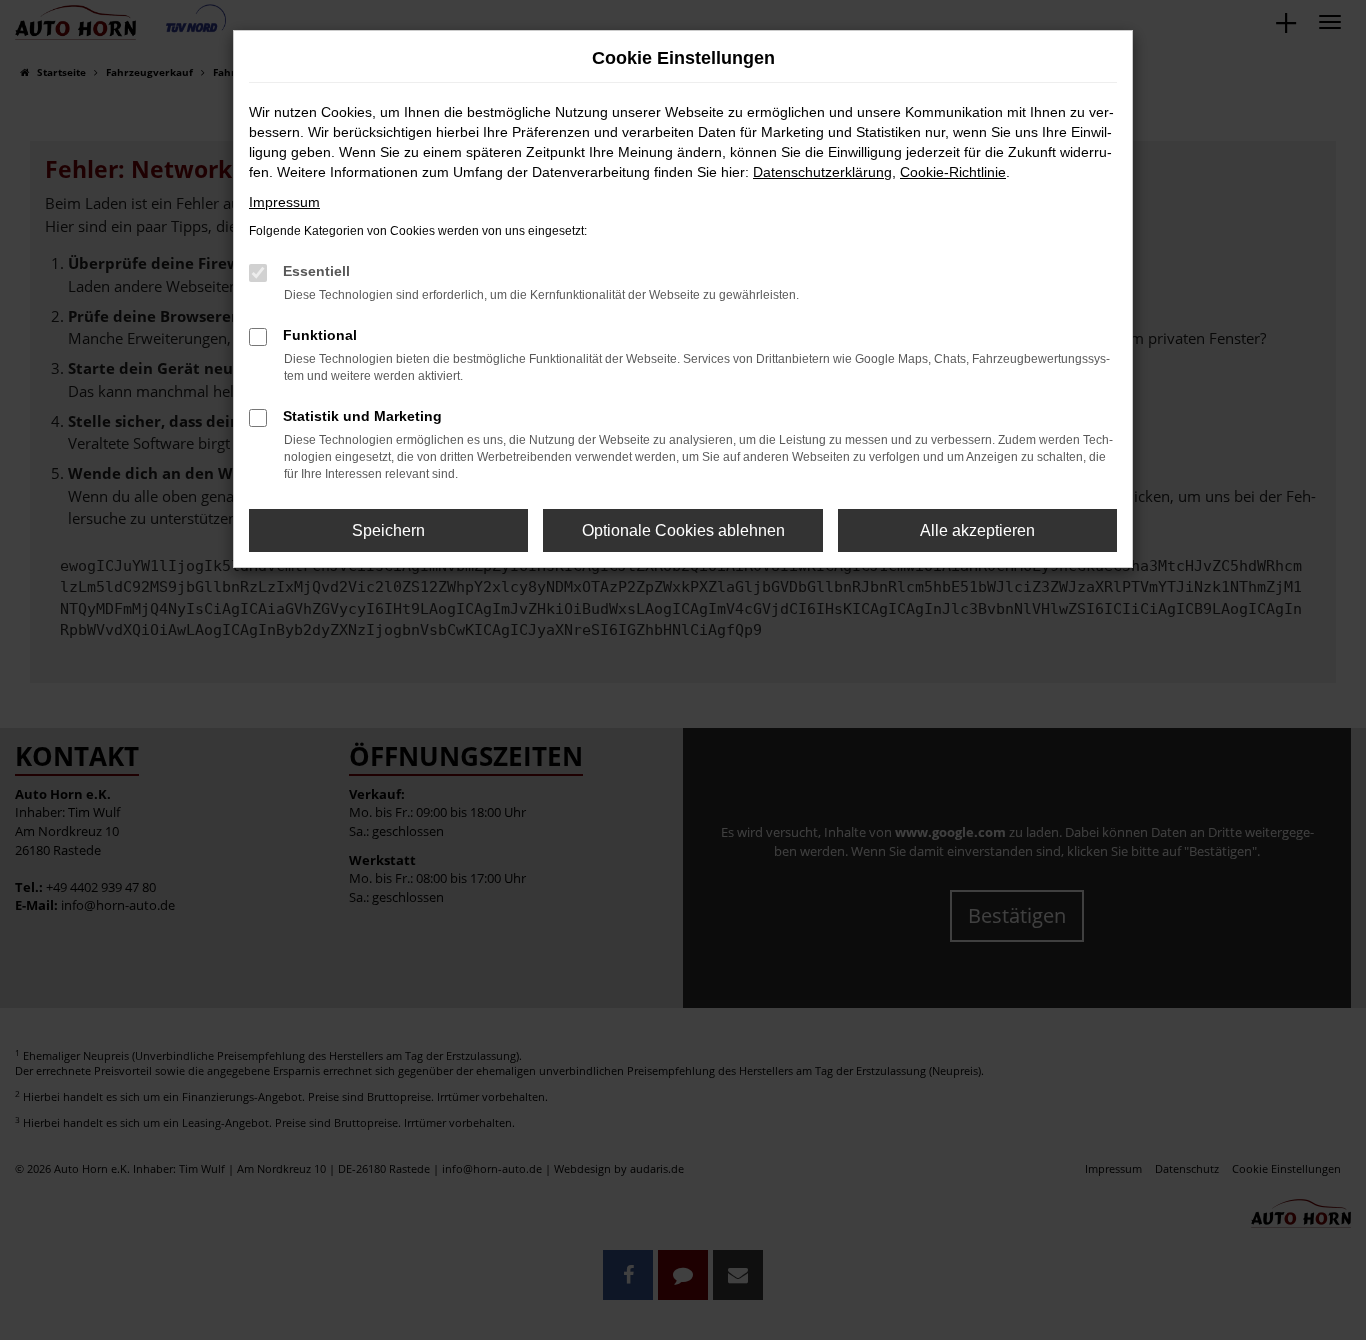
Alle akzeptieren (977, 530)
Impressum (284, 202)
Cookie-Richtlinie (953, 172)
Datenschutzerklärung (822, 172)
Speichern (388, 530)
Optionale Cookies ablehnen (683, 530)
